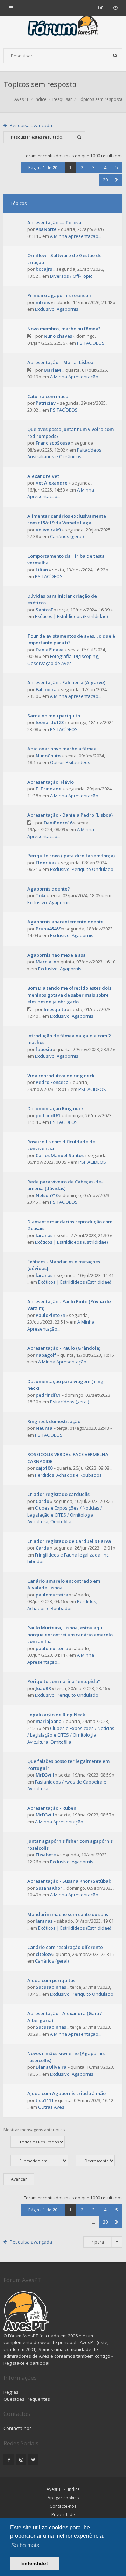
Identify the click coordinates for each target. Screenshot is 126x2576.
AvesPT (54, 2489)
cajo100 (44, 1468)
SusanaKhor (49, 1888)
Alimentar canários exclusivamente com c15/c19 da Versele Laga (67, 520)
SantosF (44, 610)
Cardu (43, 1501)
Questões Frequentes (27, 2399)
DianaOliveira (51, 2067)
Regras (11, 2392)
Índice (74, 2489)
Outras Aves (51, 2107)
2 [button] (82, 168)
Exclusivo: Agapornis (57, 309)
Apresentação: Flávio (51, 782)
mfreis (43, 302)
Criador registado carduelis (58, 1494)
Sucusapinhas (51, 1987)
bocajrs (44, 269)
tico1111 (45, 2100)
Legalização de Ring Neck (56, 1715)
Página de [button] (43, 168)
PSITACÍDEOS (91, 343)
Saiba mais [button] (25, 2545)
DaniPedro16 (58, 823)
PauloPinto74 (50, 1315)
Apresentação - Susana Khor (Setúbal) (69, 1881)
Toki (41, 895)
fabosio (44, 1049)
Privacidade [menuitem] (63, 2515)
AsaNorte (46, 229)
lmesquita (55, 1009)
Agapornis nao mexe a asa (57, 955)
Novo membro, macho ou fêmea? (64, 329)
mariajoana (49, 1721)
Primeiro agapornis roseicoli (59, 295)
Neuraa (44, 1428)
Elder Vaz (46, 863)
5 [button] (117, 168)
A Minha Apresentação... (76, 236)
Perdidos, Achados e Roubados (68, 1475)
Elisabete (46, 1855)
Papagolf (46, 1355)
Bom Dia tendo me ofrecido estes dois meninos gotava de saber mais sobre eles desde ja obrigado (69, 995)
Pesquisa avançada (31, 125)
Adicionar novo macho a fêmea (62, 749)
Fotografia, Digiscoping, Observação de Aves (63, 660)
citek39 (44, 1954)
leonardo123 (50, 722)
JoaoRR (43, 1688)
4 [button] (105, 168)
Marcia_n (46, 962)
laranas (44, 1235)
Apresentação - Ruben (52, 1808)
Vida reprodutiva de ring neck (61, 1076)
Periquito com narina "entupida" (64, 1681)
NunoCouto (48, 756)
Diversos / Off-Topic (71, 276)
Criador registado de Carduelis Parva (69, 1541)
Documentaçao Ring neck (55, 1108)
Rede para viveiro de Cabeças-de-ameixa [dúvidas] (65, 1185)
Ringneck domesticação (54, 1421)
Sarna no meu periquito (54, 716)
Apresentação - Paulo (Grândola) (64, 1348)
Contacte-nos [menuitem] (63, 2506)
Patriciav (46, 403)
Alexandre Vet (43, 476)
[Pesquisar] (115, 56)
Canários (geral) (67, 536)
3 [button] (94, 168)
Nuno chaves (58, 336)
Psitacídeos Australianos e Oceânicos (64, 453)
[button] (117, 180)
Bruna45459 (48, 929)
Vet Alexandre (52, 483)
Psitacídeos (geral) (69, 1402)
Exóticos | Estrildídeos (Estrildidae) (71, 616)
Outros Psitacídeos (70, 762)
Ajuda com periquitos (51, 1980)
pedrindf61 (48, 1115)
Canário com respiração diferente (65, 1947)
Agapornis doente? (49, 889)
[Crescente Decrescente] (99, 2161)
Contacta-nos (18, 2428)
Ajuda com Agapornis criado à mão (66, 2093)
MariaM (52, 370)
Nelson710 (47, 1195)
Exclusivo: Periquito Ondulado (82, 869)
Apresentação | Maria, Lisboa (60, 362)
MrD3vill (45, 1775)
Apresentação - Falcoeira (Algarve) (66, 682)
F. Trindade (49, 789)
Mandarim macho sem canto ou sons (68, 1914)
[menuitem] (115, 8)
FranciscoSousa (53, 443)
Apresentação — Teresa (54, 222)
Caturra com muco (48, 396)
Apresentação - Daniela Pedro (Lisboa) (70, 815)
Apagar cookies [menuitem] (63, 2498)
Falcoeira (46, 689)
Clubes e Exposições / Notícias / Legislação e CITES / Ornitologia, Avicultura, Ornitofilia (65, 1515)
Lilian (42, 570)
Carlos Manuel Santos (60, 1155)
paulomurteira (52, 1595)
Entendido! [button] (35, 2563)
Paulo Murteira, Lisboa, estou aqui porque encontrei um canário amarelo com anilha (70, 1634)
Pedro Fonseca (52, 1082)
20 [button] (105, 180)
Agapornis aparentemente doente (65, 922)
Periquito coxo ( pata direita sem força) (71, 856)
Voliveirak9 (48, 530)
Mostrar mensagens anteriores (34, 2130)
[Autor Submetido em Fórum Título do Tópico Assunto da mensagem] (39, 2161)
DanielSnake (50, 650)
